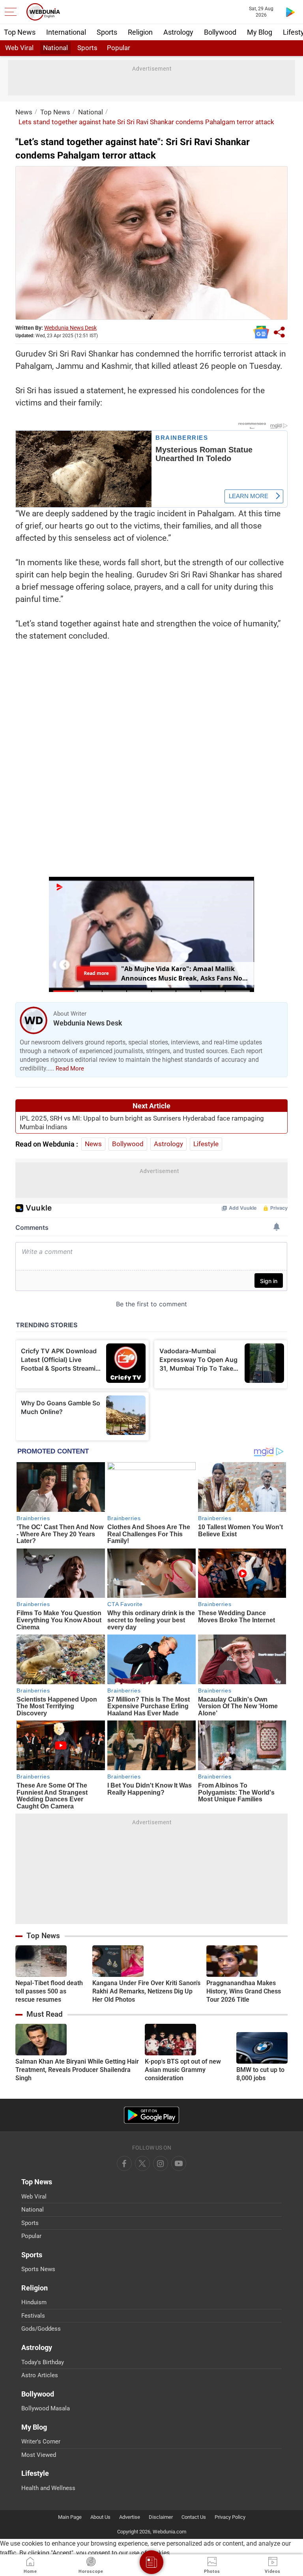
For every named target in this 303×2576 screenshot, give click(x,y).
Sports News (38, 2269)
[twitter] (142, 2163)
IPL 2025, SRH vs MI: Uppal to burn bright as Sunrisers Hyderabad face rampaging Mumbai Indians (142, 1123)
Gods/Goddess (41, 2329)
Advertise (130, 2517)
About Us (100, 2517)
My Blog (260, 32)
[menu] (13, 12)
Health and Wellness (48, 2488)
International (66, 32)
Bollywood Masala (46, 2408)
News (24, 112)
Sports (107, 32)
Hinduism (34, 2302)
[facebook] (124, 2163)
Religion (140, 32)
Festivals (33, 2316)
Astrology (178, 32)
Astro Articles (40, 2375)
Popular (119, 48)
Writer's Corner (41, 2442)
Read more (96, 973)
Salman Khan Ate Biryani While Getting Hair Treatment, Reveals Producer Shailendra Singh (77, 2070)
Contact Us (194, 2517)
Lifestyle (206, 1144)
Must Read (45, 2014)
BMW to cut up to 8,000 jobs (260, 2074)
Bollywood (220, 32)
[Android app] (151, 2115)
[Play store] (290, 12)
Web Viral (19, 48)
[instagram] (179, 2163)
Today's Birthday (43, 2362)
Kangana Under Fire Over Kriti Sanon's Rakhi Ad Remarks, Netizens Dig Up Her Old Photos (146, 1991)
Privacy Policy (230, 2517)
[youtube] (161, 2163)
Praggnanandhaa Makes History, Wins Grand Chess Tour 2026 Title (244, 1991)
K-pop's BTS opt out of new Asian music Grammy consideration (183, 2070)
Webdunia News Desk (70, 328)
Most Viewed (39, 2455)
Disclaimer (161, 2517)
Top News (20, 32)
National (55, 48)
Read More (70, 1069)
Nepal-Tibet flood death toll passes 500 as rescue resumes (49, 1991)
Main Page (70, 2517)
